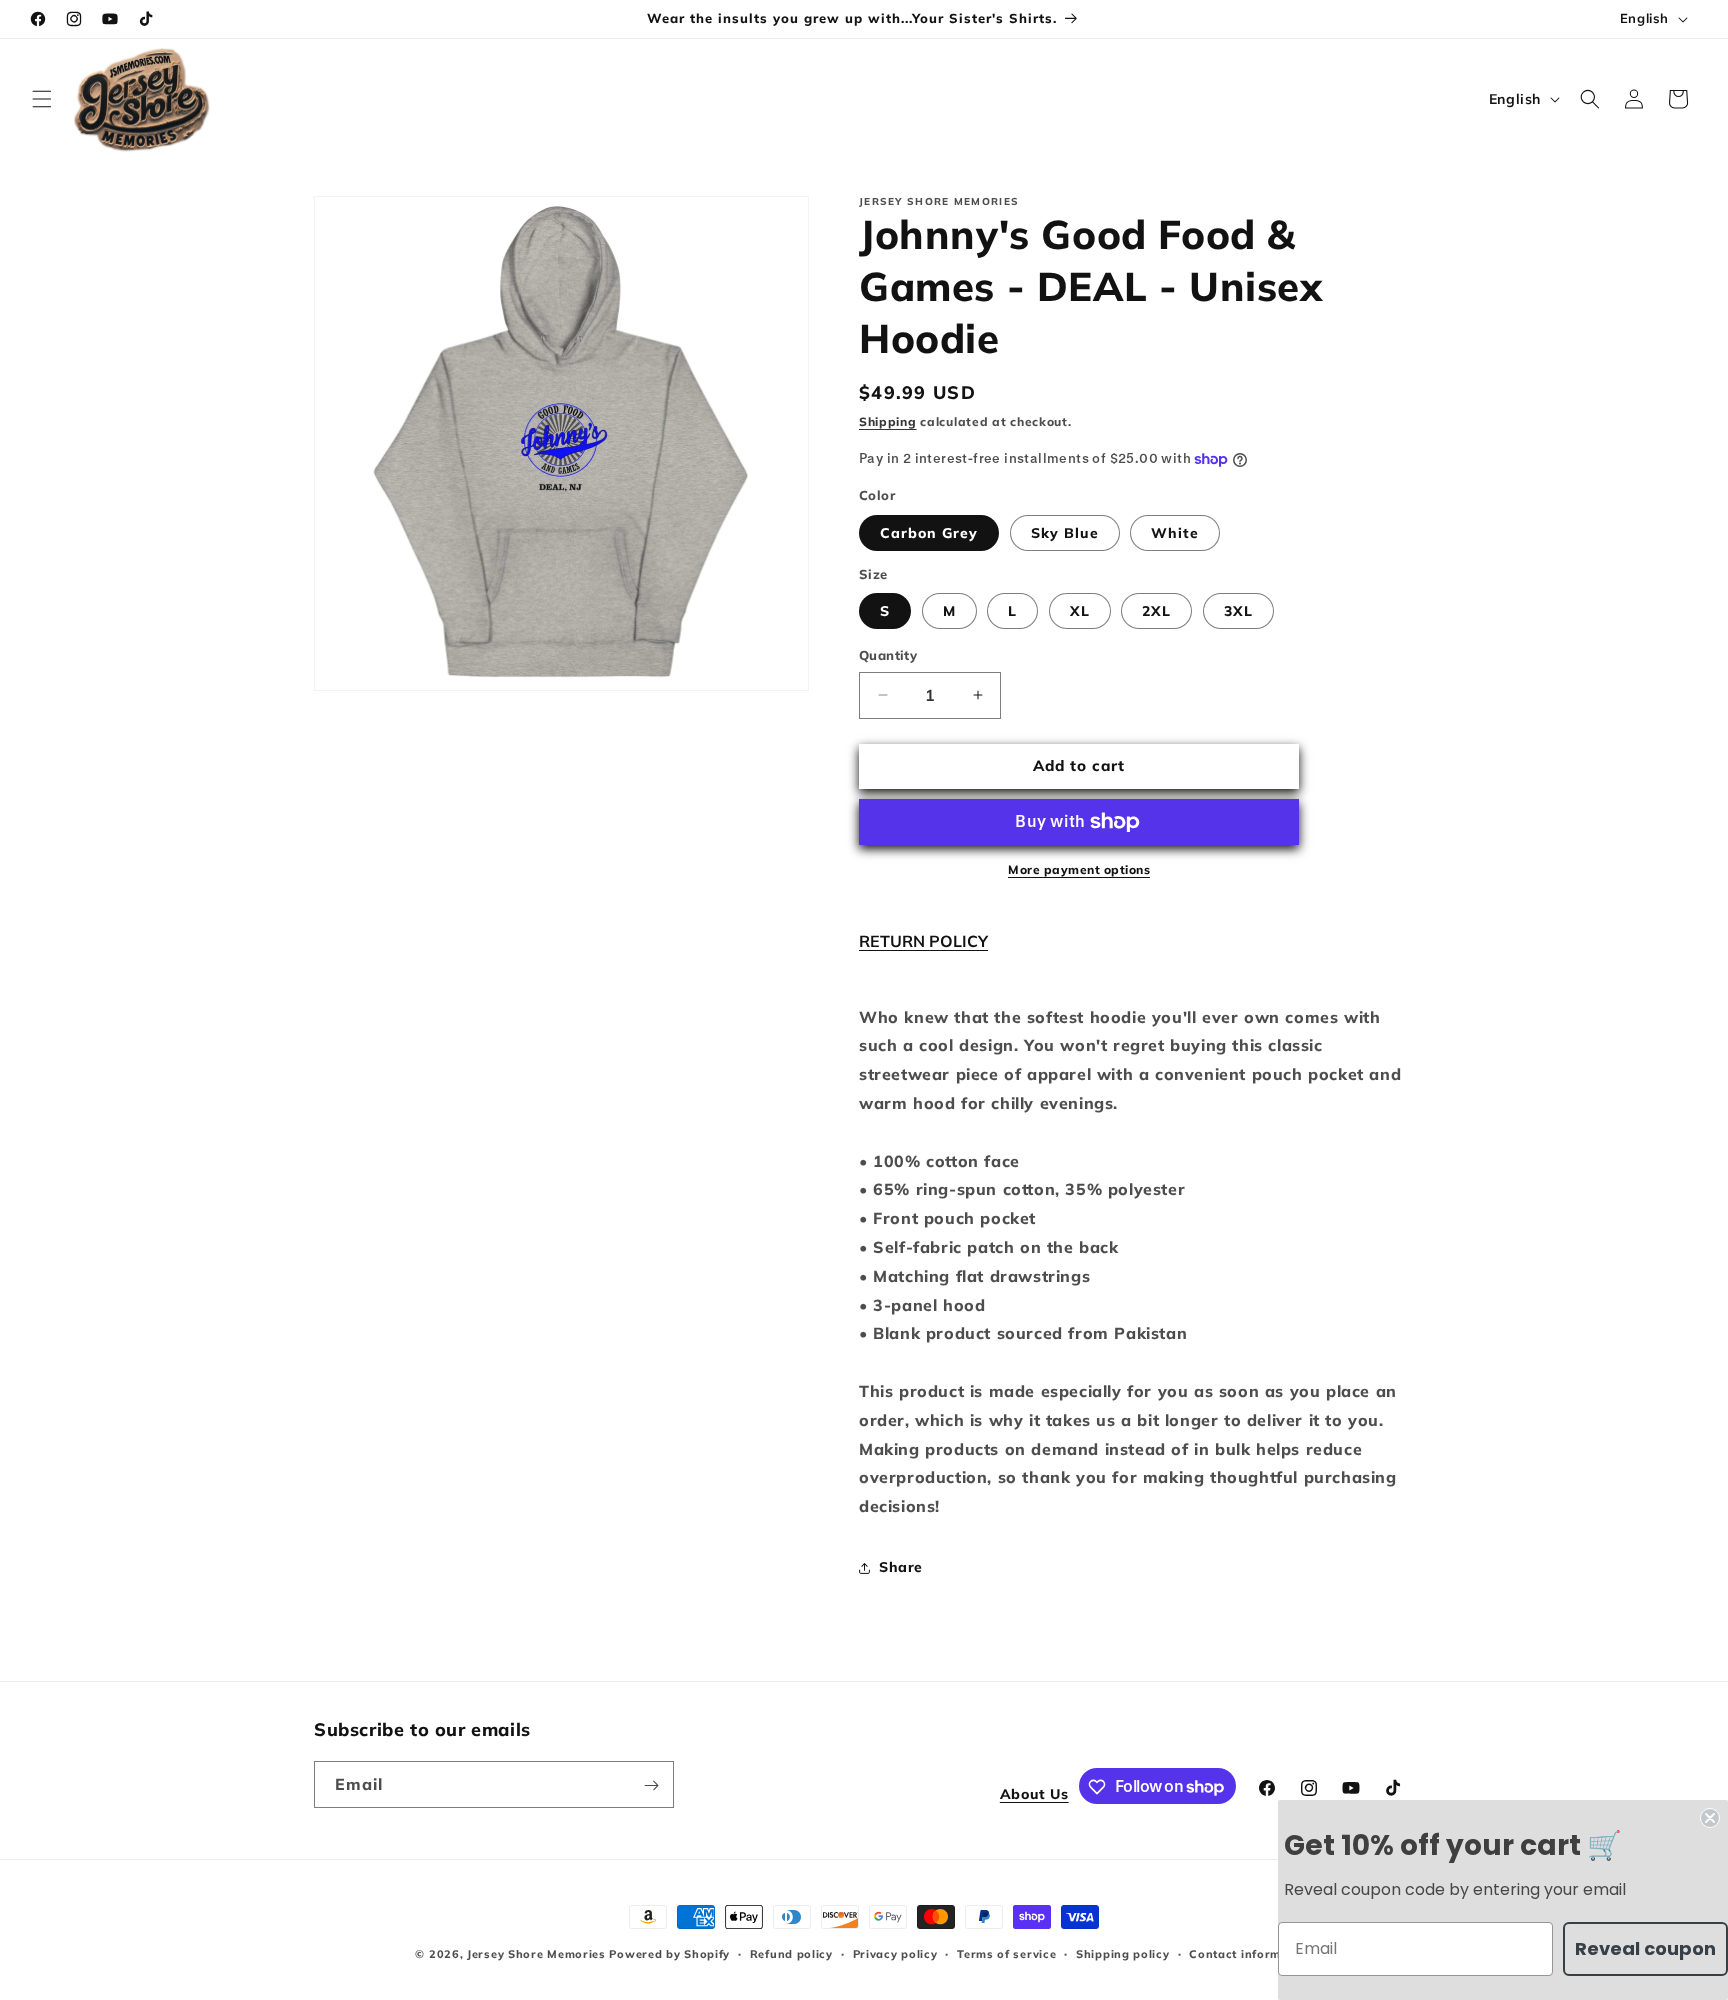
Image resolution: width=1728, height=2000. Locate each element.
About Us (1034, 1795)
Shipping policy (1123, 1953)
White (1175, 533)
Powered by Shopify (669, 1954)
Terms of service (1006, 1953)
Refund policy (791, 1953)
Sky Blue (1065, 533)
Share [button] (901, 1567)
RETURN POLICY (923, 941)
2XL (1156, 611)
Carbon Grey (929, 533)
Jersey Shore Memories (536, 1954)
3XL (1238, 611)
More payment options (1079, 869)
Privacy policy (895, 1953)
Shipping (888, 421)
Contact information (1250, 1953)
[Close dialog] (1710, 1818)
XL (1080, 611)
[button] (42, 99)
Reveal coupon (1645, 1948)
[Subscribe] (651, 1785)
